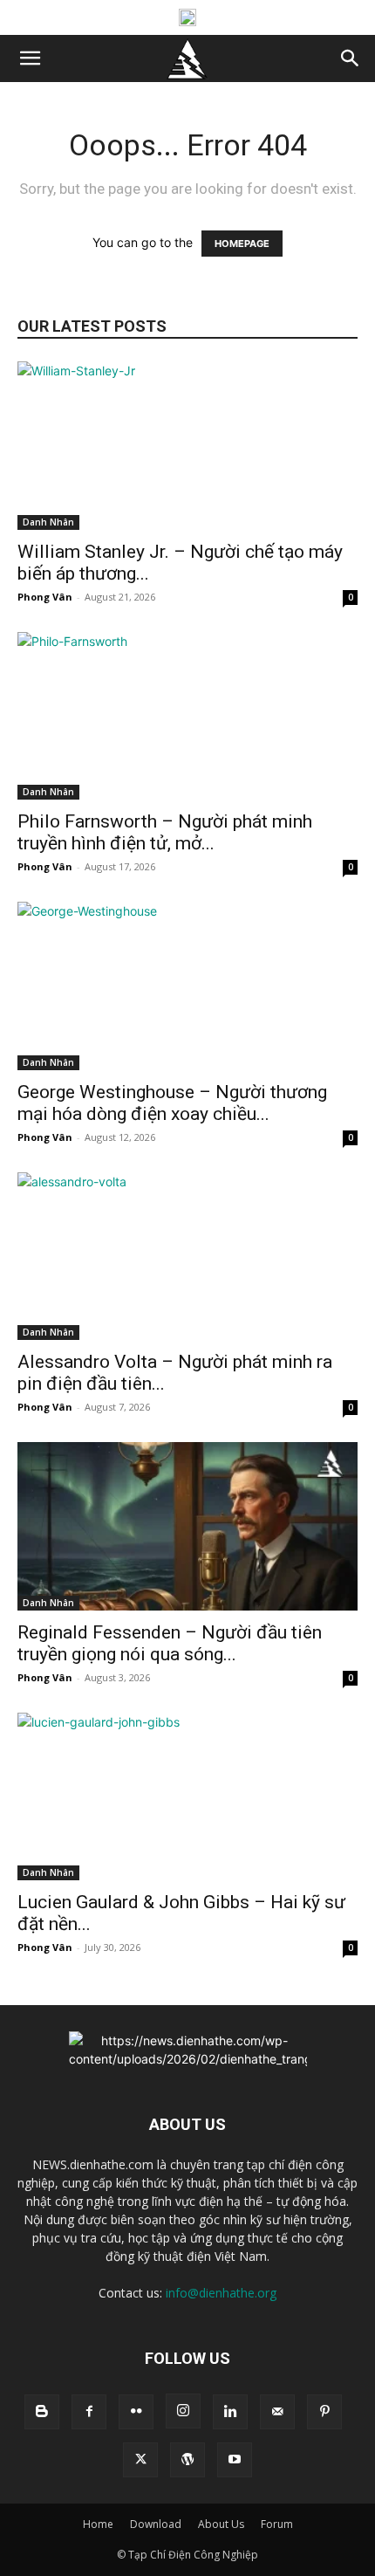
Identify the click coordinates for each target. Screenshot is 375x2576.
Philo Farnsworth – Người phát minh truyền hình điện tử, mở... (165, 832)
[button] (30, 58)
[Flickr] (136, 2412)
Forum (277, 2524)
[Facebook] (89, 2412)
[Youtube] (235, 2460)
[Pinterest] (324, 2412)
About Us (221, 2524)
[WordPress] (187, 2460)
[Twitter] (140, 2460)
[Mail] (277, 2412)
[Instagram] (183, 2411)
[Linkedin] (230, 2412)
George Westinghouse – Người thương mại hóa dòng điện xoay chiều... (172, 1103)
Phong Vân (45, 597)
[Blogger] (42, 2412)
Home (98, 2524)
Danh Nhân (48, 522)
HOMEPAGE (242, 244)
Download (156, 2524)
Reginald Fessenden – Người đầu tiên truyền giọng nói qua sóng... (170, 1643)
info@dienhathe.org (221, 2293)
